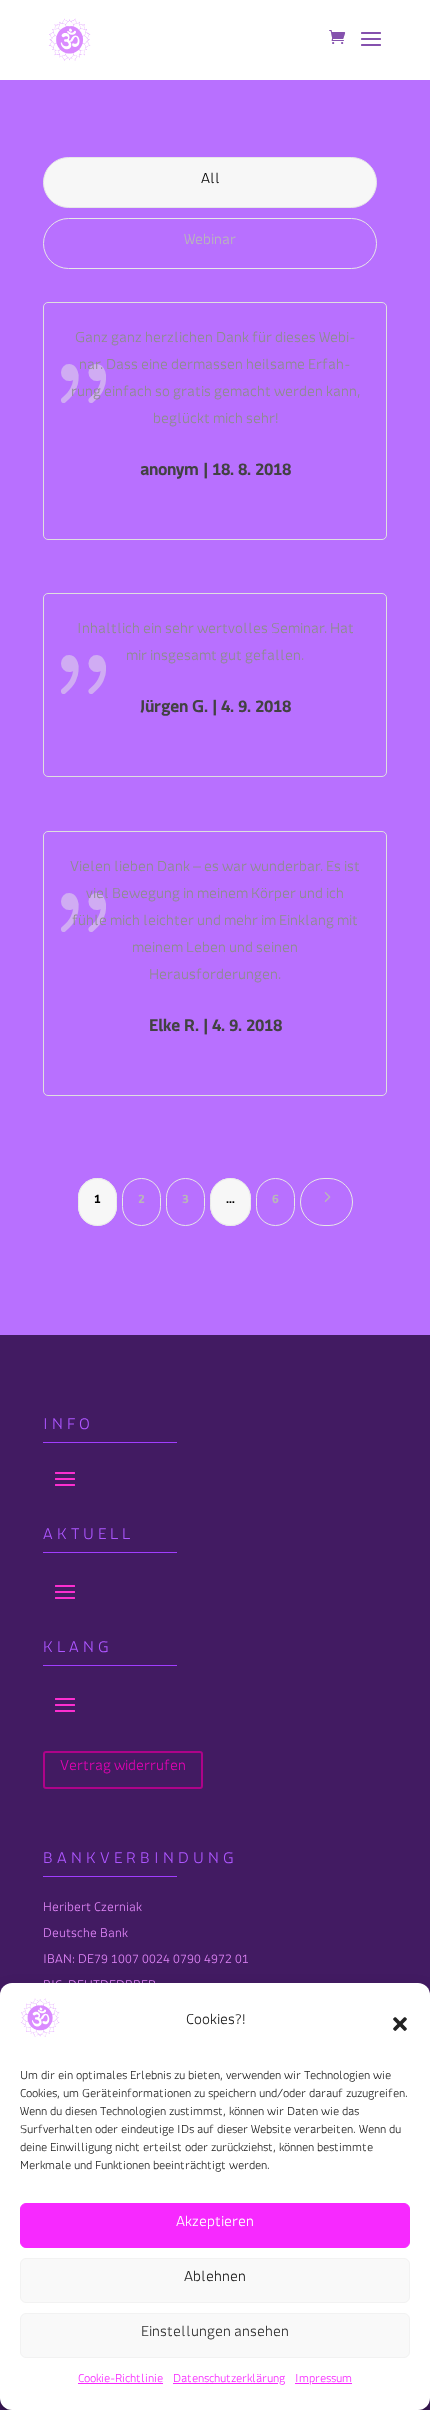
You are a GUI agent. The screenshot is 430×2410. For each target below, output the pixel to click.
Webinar (210, 243)
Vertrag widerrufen (123, 1769)
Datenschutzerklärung (229, 2381)
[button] (400, 2024)
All (210, 182)
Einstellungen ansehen (215, 2335)
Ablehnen (215, 2280)
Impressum (323, 2381)
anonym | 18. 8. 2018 (215, 473)
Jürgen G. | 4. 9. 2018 (215, 710)
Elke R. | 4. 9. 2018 (215, 1029)
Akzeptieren (215, 2225)
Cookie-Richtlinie (120, 2381)
